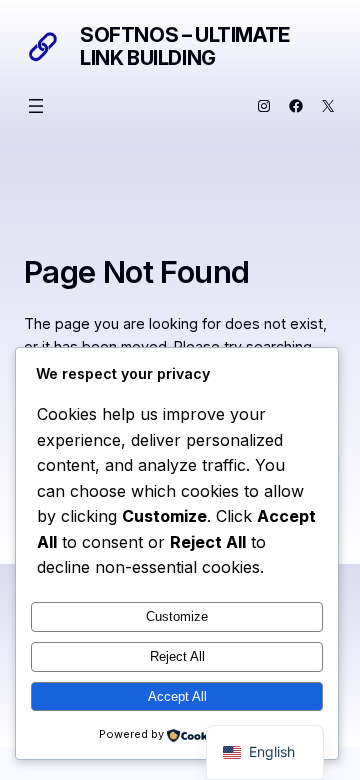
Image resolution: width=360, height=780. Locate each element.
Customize (177, 616)
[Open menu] (36, 106)
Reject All (177, 656)
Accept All (177, 696)
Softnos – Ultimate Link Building (185, 46)
